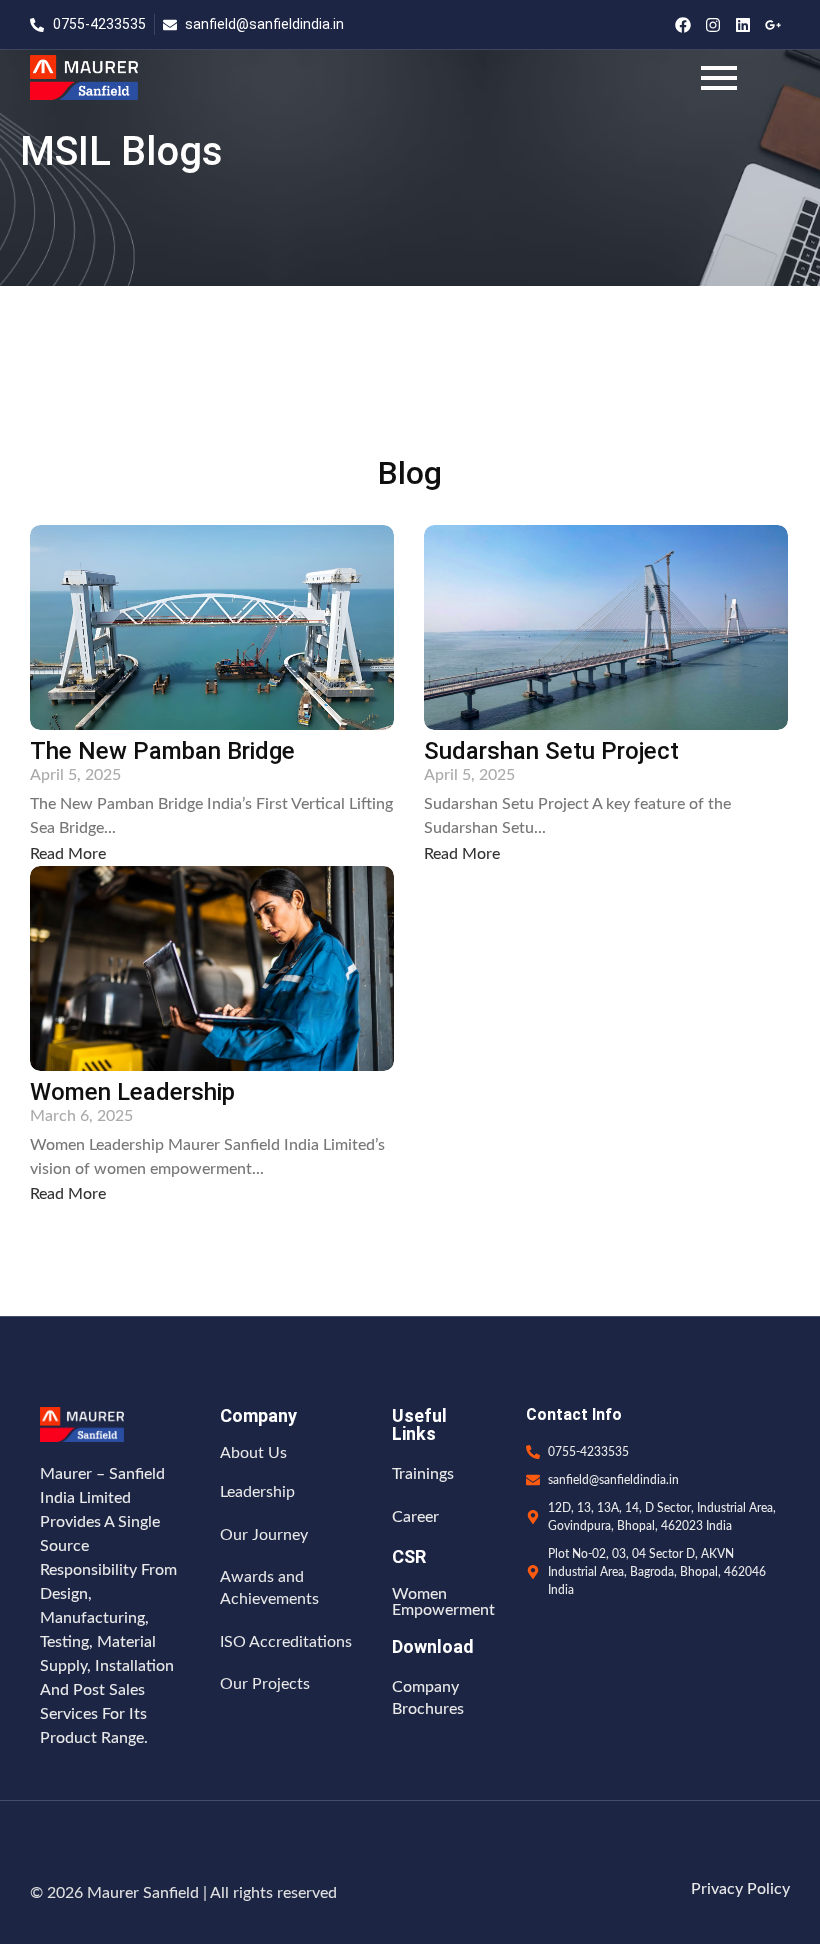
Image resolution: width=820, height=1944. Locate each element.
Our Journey (264, 1535)
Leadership (257, 1492)
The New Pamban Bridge (162, 751)
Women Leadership (132, 1092)
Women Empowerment (443, 1602)
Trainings (423, 1474)
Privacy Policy (740, 1889)
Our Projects (265, 1684)
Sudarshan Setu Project (551, 751)
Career (415, 1517)
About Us (253, 1453)
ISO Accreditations (286, 1642)
